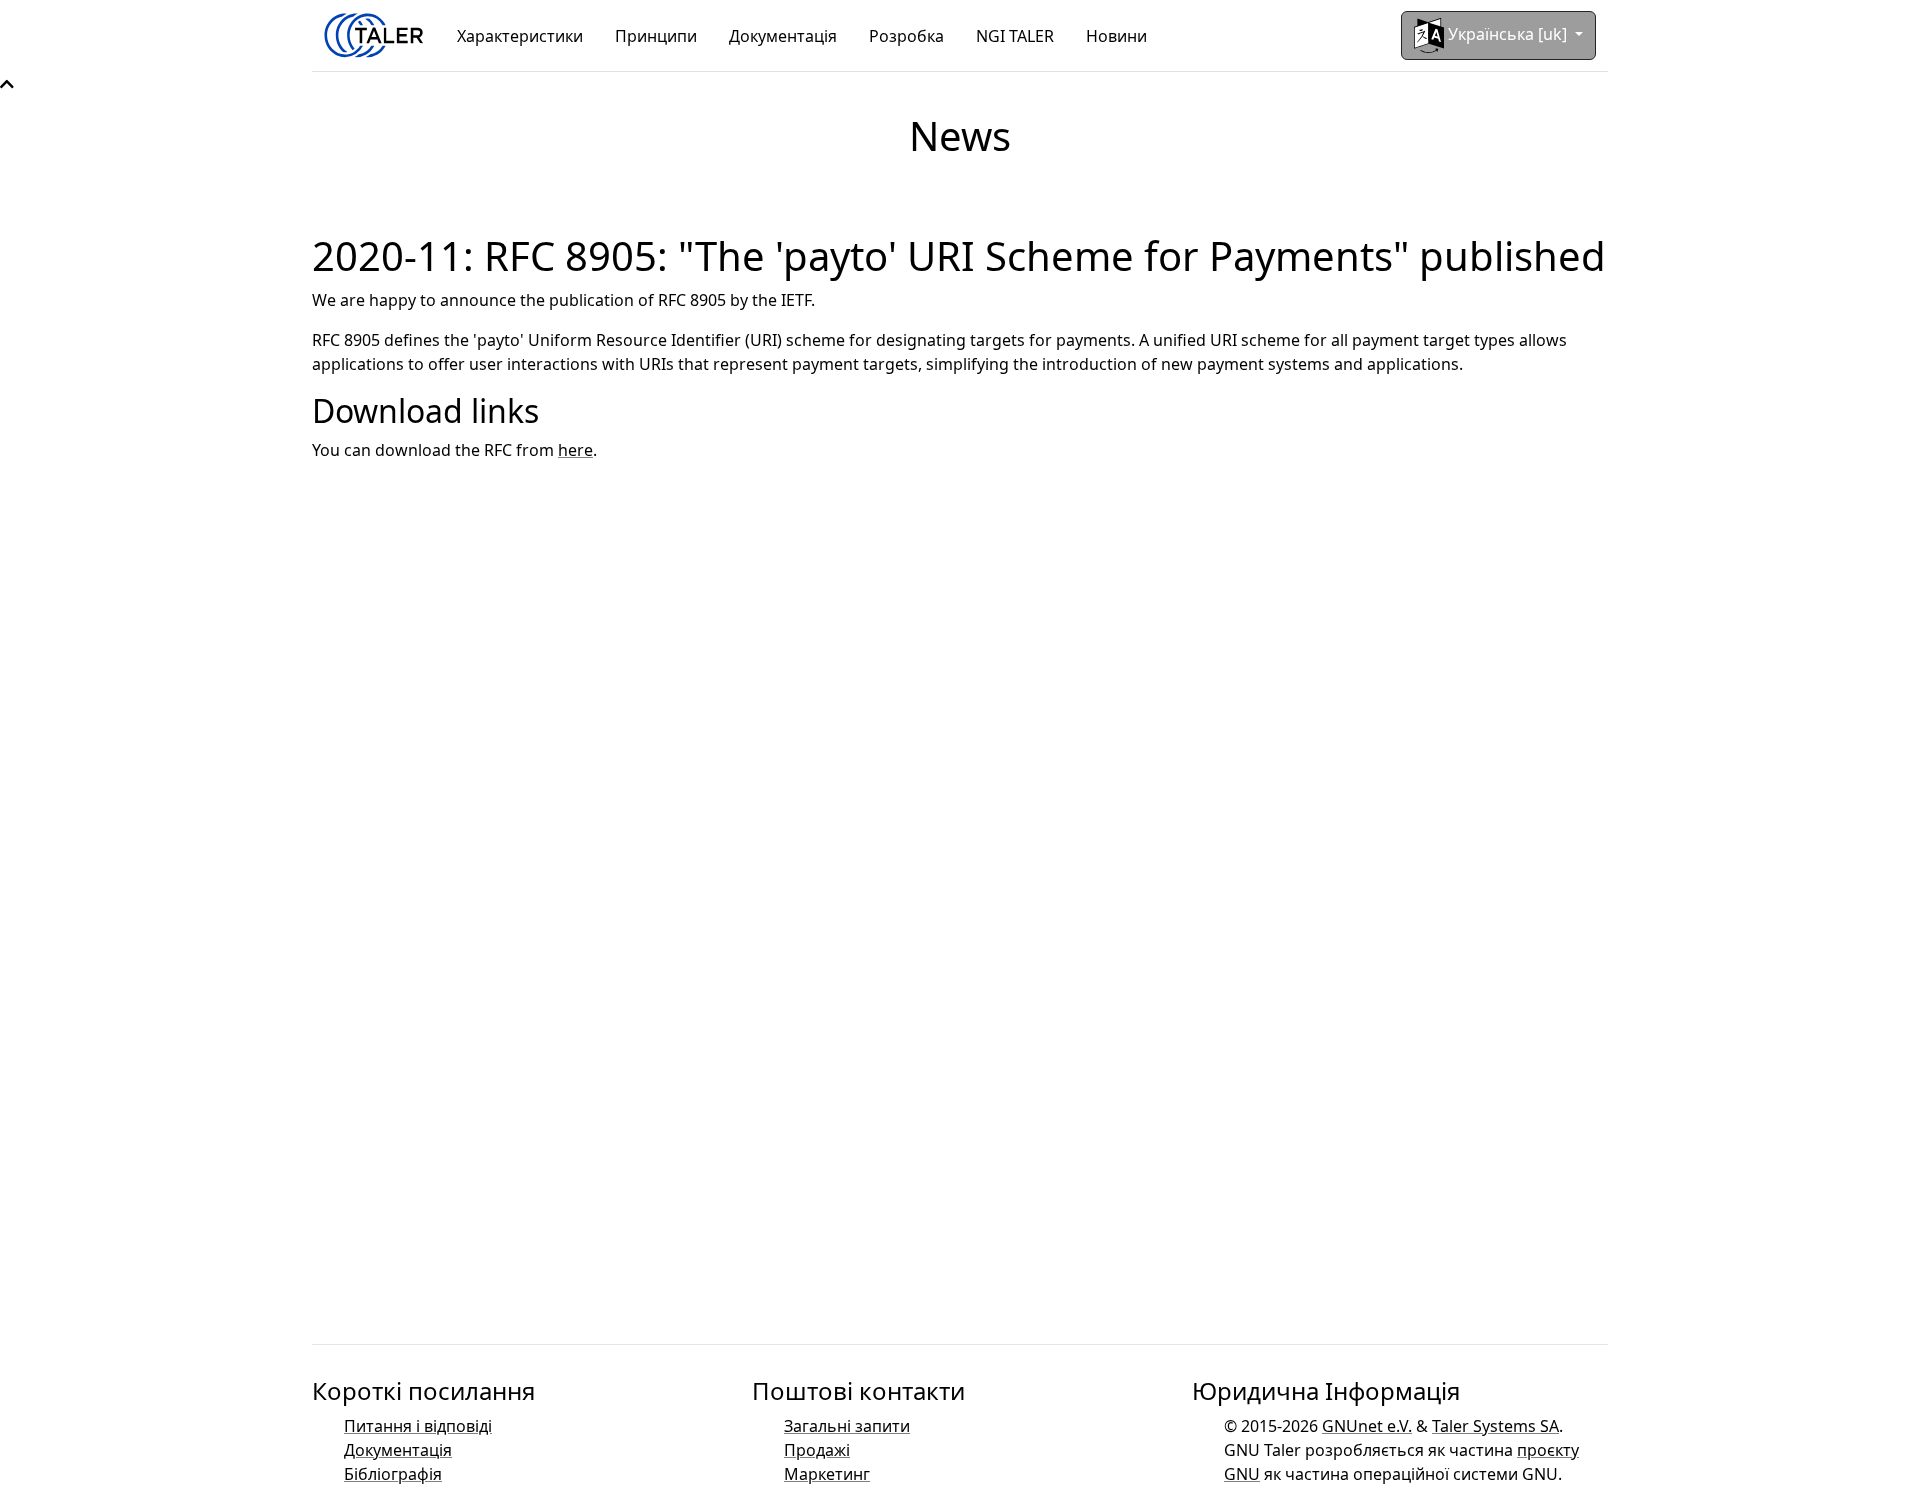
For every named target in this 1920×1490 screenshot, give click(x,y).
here (575, 450)
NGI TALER (1015, 36)
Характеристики (520, 36)
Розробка (906, 36)
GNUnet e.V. (1367, 1426)
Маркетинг (827, 1474)
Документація (783, 36)
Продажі (817, 1450)
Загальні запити (847, 1426)
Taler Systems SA (1495, 1426)
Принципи (656, 36)
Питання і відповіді (418, 1426)
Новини (1116, 36)
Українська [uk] (1507, 34)
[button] (7, 84)
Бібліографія (393, 1474)
